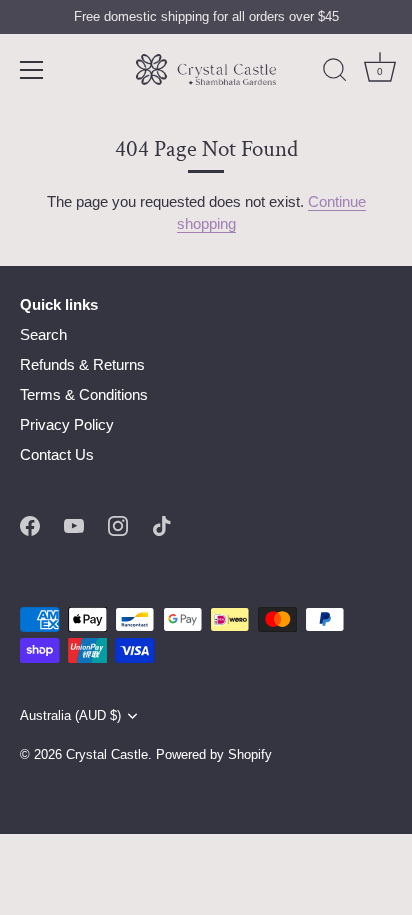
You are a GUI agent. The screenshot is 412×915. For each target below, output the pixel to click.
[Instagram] (118, 524)
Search (43, 334)
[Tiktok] (162, 524)
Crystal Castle (107, 754)
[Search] (335, 73)
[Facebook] (30, 524)
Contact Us (57, 454)
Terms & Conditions (84, 394)
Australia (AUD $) (70, 715)
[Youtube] (74, 524)
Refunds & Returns (82, 364)
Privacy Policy (67, 424)
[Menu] (32, 70)
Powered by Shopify (214, 754)
